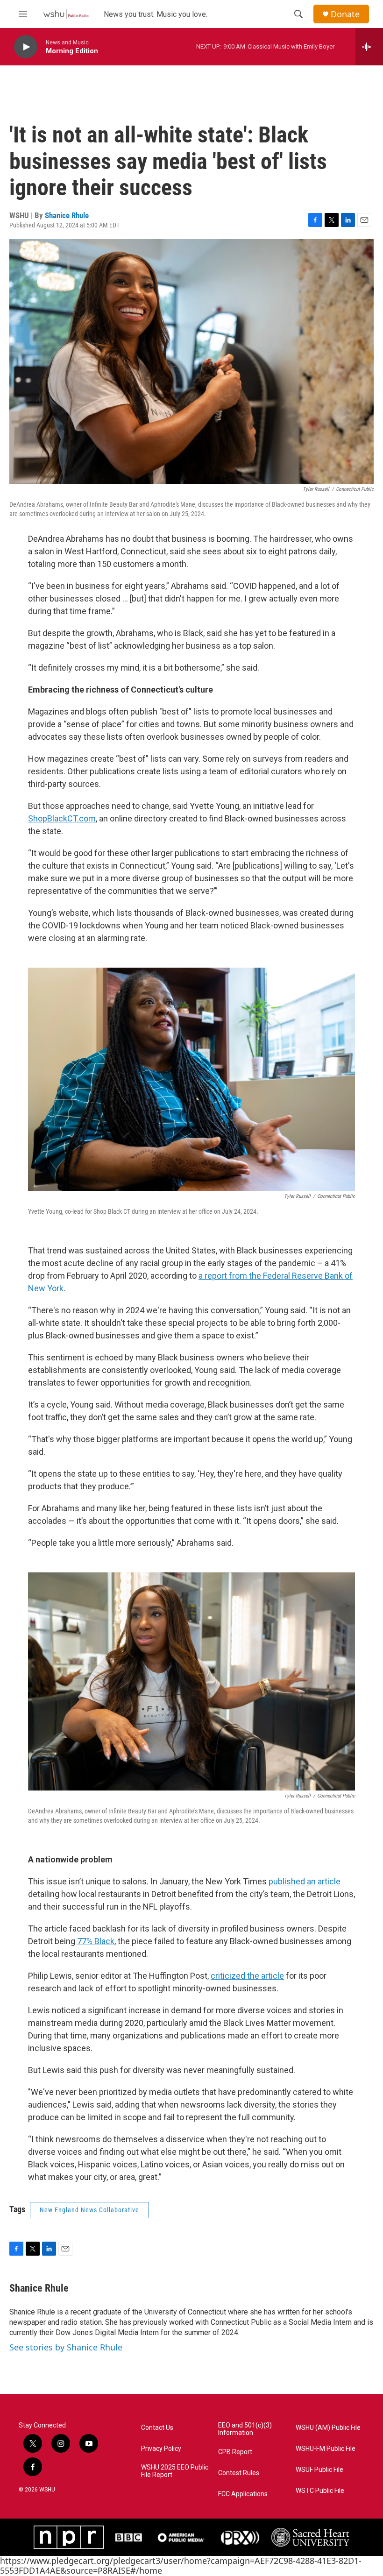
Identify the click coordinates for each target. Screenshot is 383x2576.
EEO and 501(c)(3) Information (245, 2429)
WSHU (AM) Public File (328, 2428)
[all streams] (369, 47)
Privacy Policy (161, 2449)
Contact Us (157, 2428)
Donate (345, 14)
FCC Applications (243, 2494)
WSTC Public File (320, 2491)
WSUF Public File (319, 2470)
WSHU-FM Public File (326, 2449)
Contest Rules (239, 2473)
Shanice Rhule (67, 215)
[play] (26, 47)
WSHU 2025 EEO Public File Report (175, 2471)
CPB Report (235, 2452)
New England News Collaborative (89, 2210)
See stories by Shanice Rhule (66, 2347)
